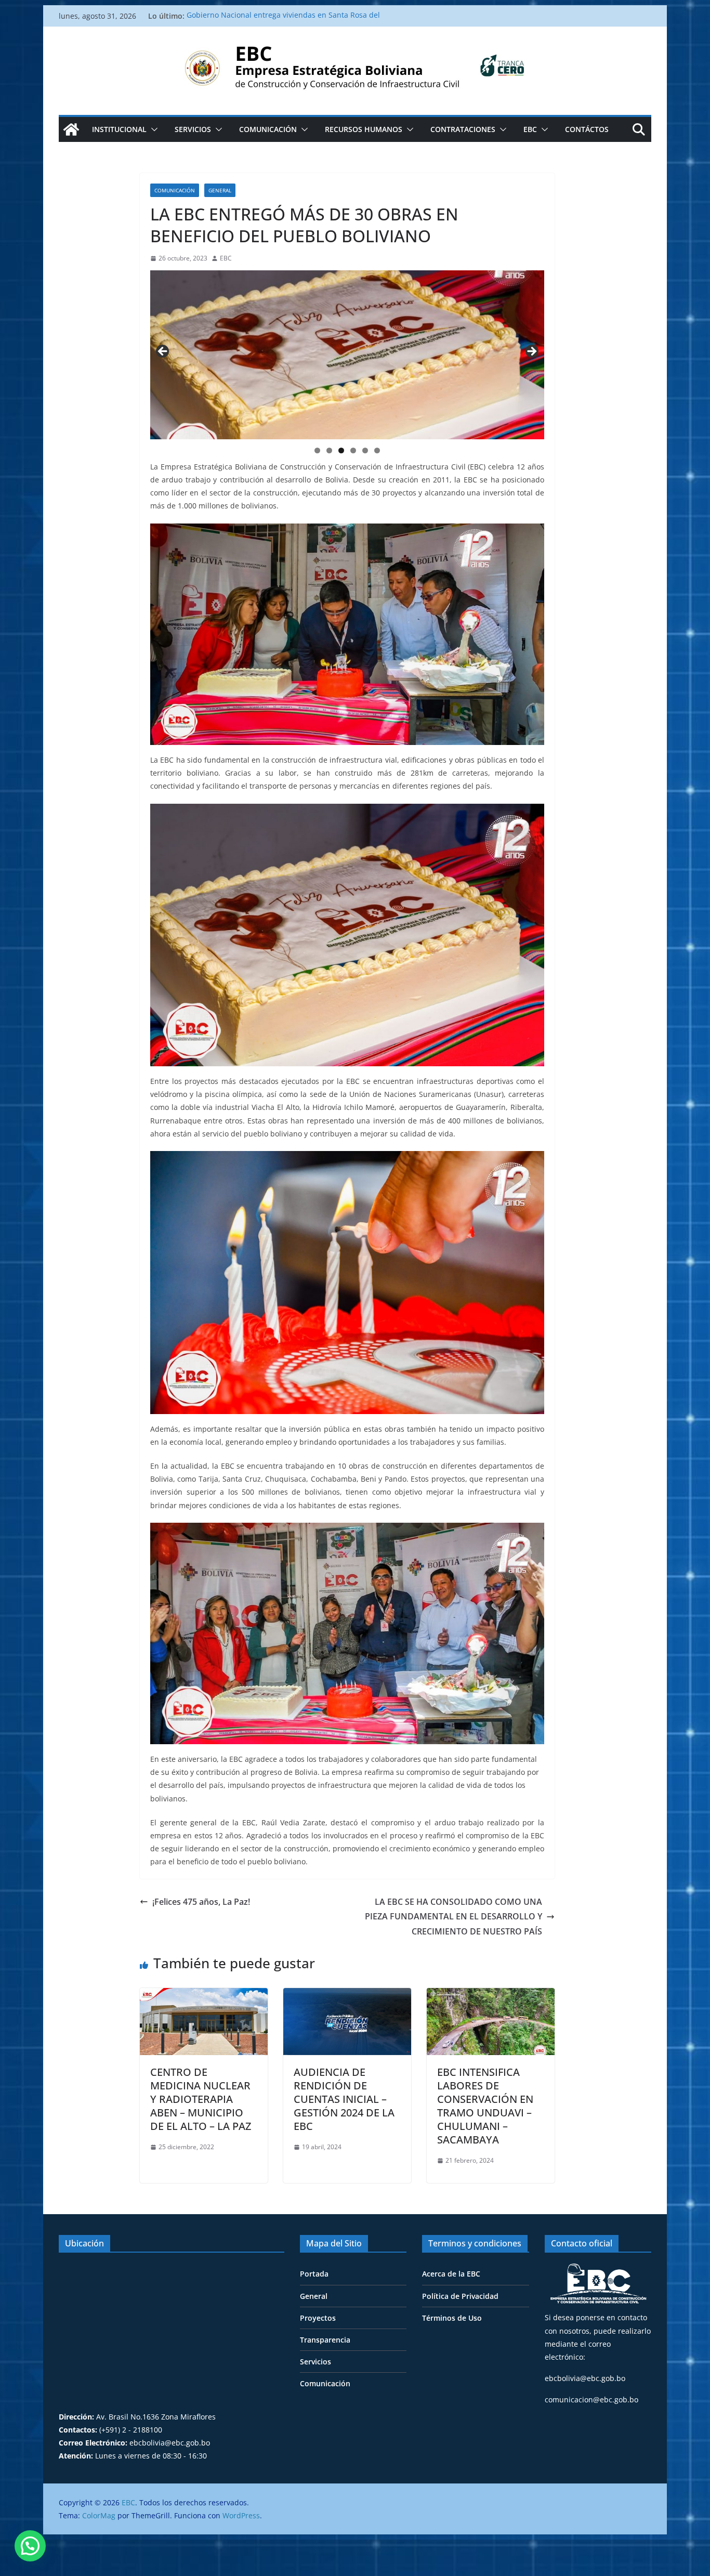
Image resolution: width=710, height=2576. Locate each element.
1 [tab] (317, 450)
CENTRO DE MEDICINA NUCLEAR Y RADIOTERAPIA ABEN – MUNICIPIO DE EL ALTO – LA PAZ (201, 2099)
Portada (314, 2274)
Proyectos (318, 2318)
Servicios (193, 129)
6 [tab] (377, 450)
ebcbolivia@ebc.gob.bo (585, 2378)
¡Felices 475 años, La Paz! (202, 1902)
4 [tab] (353, 450)
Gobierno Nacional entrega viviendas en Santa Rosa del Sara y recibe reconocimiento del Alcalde (283, 21)
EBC (530, 129)
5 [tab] (365, 450)
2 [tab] (329, 450)
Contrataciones (463, 129)
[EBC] (71, 129)
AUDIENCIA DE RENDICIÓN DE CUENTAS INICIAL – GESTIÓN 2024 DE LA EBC (344, 2099)
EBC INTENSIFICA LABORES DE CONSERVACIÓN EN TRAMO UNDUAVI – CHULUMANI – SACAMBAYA (485, 2106)
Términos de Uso (452, 2318)
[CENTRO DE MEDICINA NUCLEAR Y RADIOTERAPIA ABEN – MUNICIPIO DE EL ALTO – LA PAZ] (204, 1995)
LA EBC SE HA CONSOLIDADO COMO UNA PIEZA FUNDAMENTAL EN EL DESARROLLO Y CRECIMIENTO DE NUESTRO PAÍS (453, 1917)
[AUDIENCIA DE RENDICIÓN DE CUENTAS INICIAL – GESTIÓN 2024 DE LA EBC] (347, 1995)
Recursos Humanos (364, 129)
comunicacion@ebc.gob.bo (591, 2400)
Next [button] (531, 352)
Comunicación (268, 129)
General (220, 190)
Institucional (119, 129)
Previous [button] (163, 352)
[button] (152, 129)
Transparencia (325, 2340)
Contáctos (587, 129)
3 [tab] (341, 450)
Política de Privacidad (460, 2296)
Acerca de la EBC (451, 2274)
